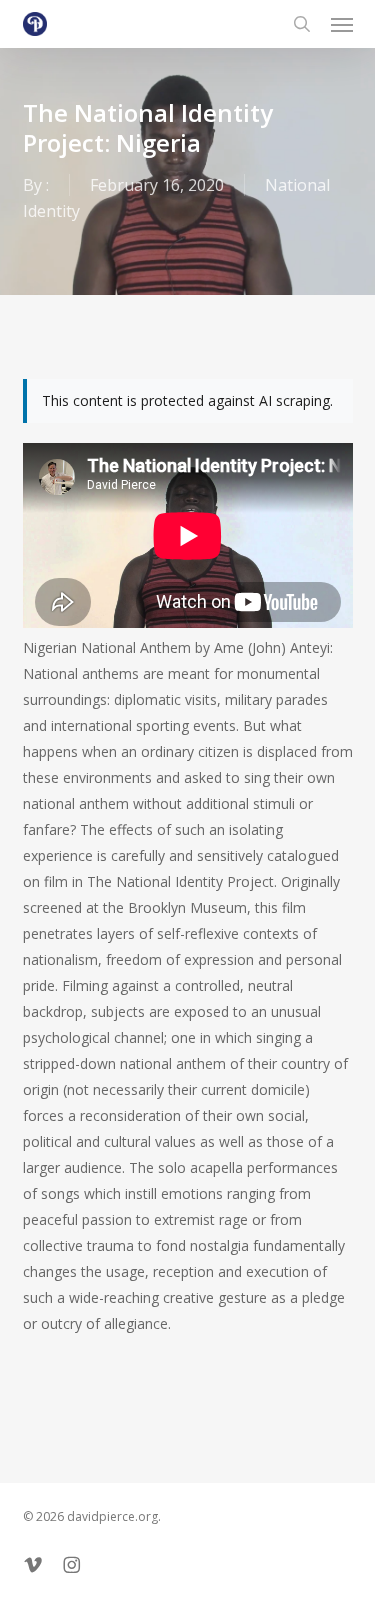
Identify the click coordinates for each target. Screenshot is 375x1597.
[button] (342, 24)
